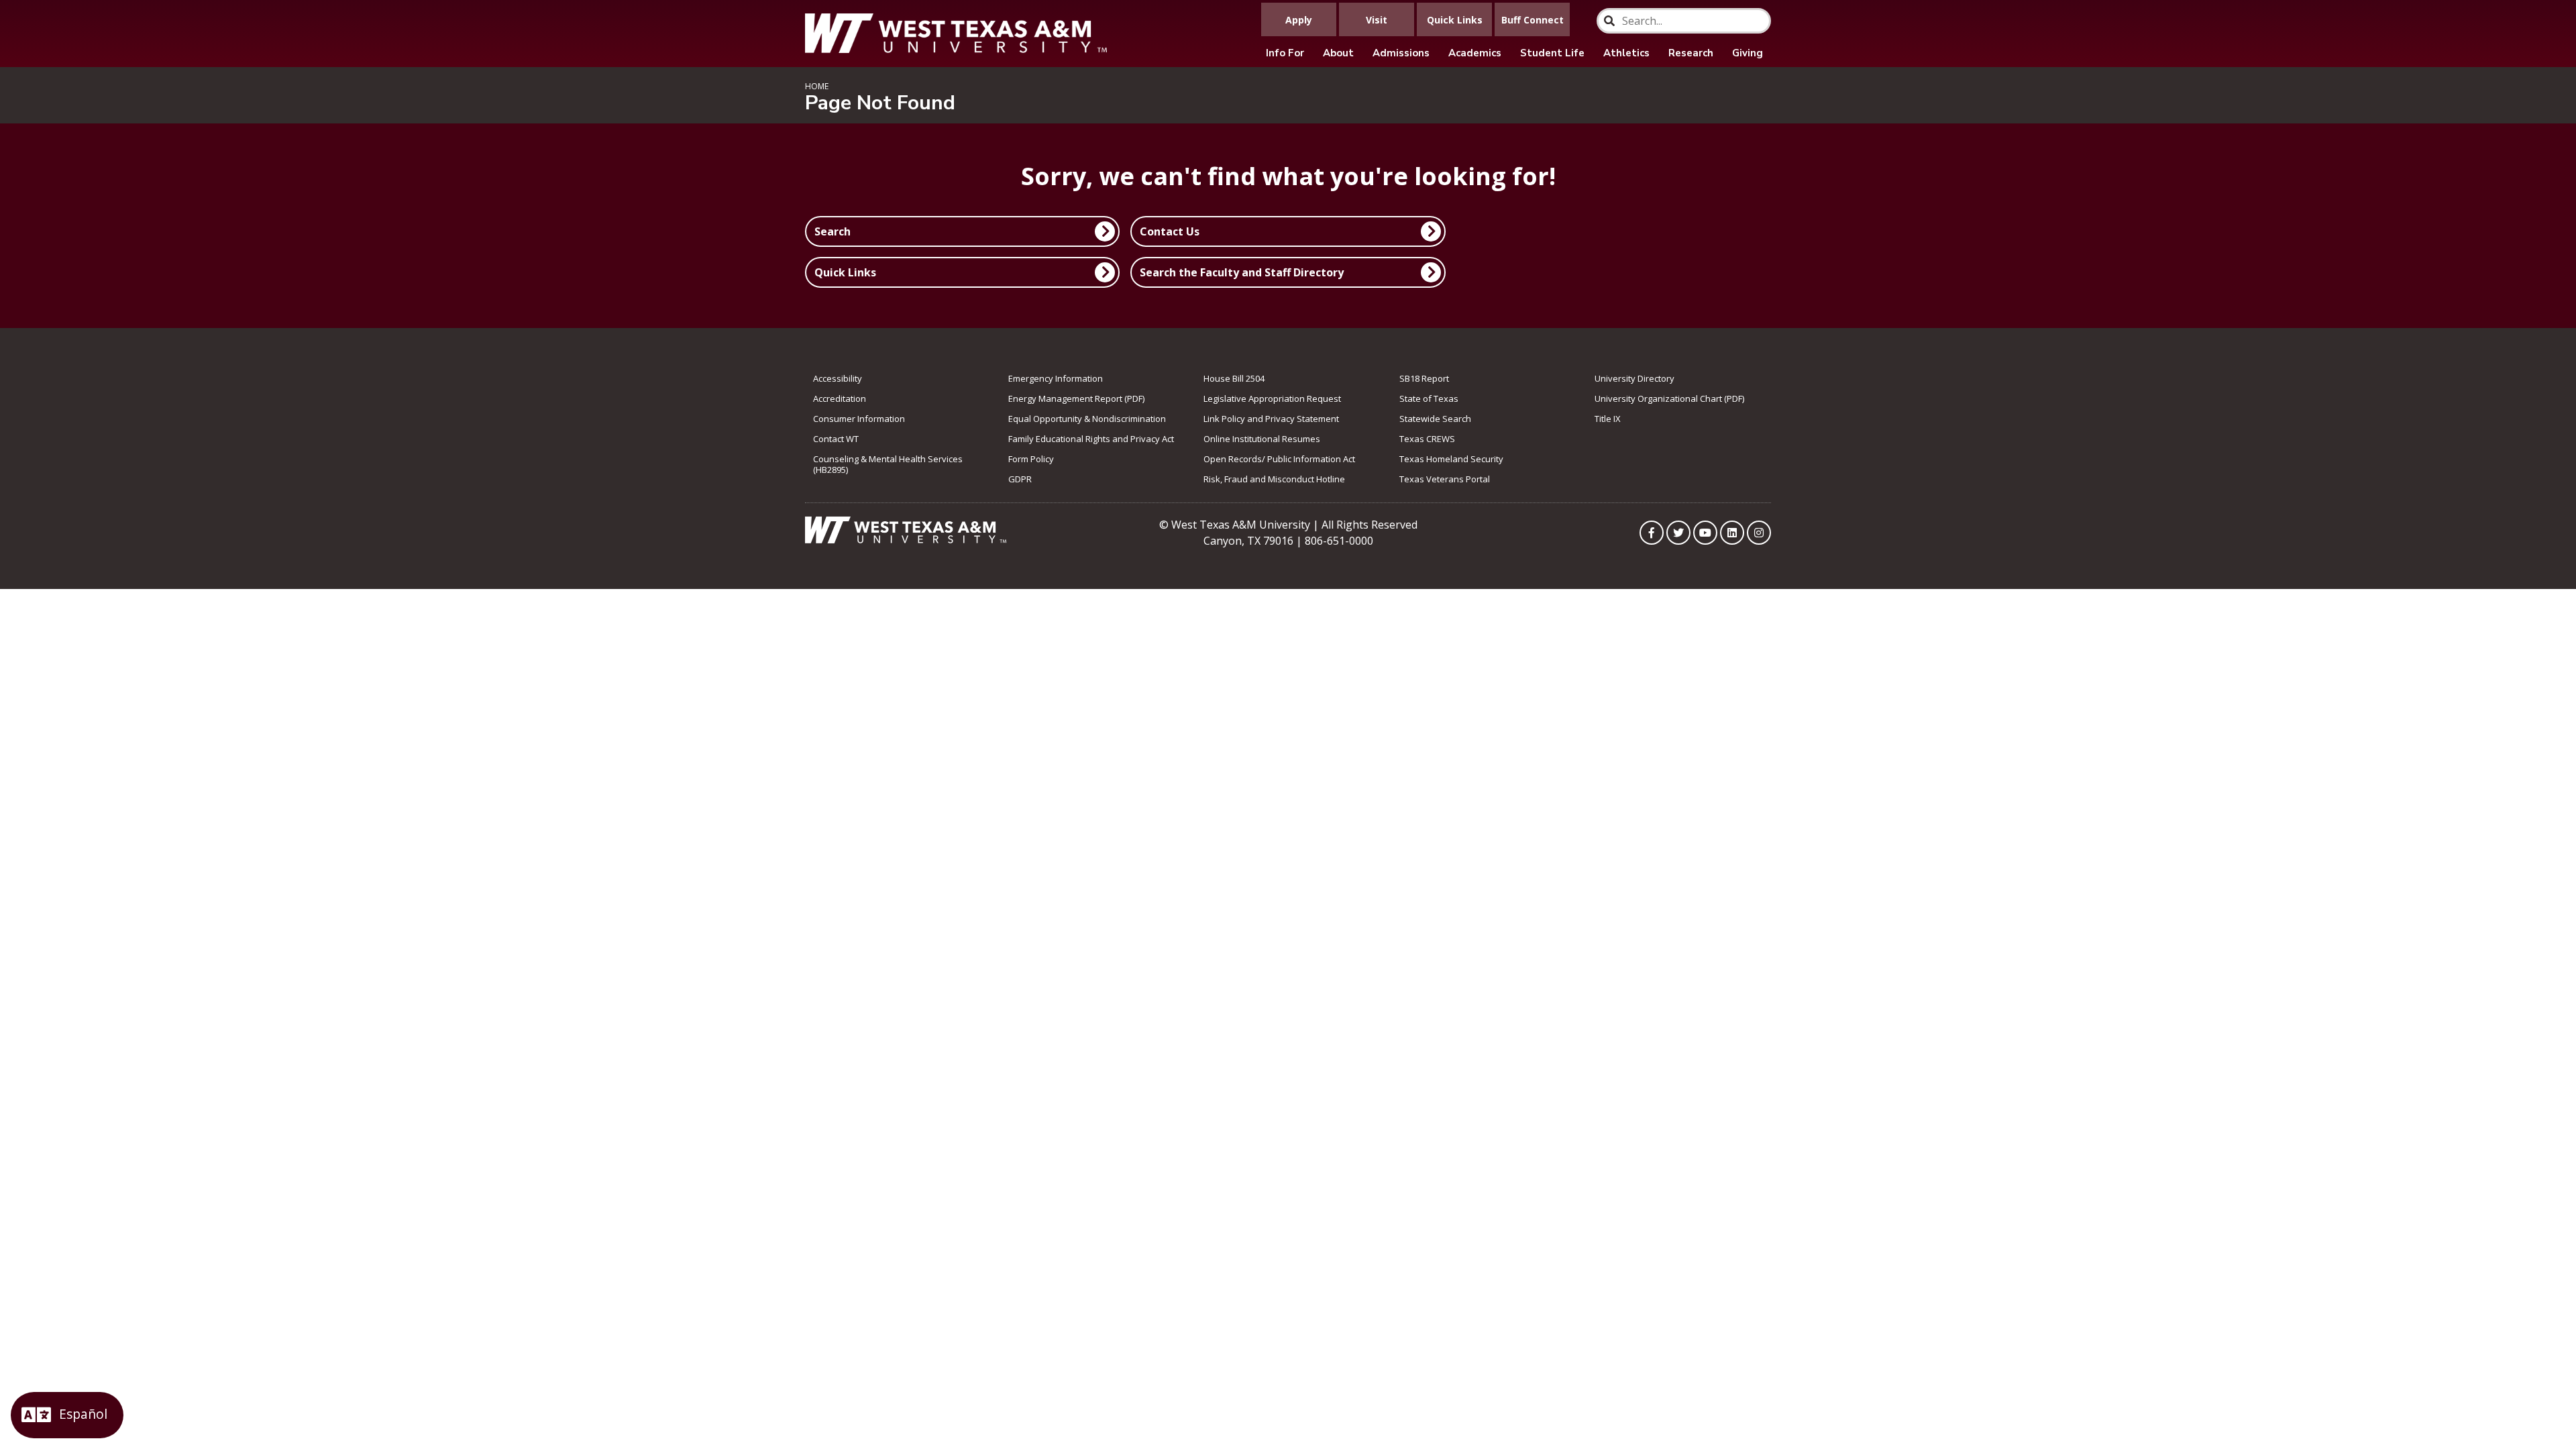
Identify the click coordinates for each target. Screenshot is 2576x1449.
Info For (1285, 53)
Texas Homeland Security (1451, 459)
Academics (1475, 53)
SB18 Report (1424, 378)
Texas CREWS (1427, 439)
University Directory (1634, 378)
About (1338, 53)
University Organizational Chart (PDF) (1669, 398)
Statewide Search (1435, 419)
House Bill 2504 (1234, 378)
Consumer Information (859, 419)
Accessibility (838, 378)
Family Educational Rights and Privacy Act (1091, 439)
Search (833, 231)
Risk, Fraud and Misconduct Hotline (1274, 479)
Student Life (1552, 53)
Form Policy (1031, 459)
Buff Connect (1533, 20)
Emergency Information (1056, 378)
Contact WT (836, 439)
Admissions (1401, 53)
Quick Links (845, 272)
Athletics (1626, 53)
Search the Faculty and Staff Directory (1242, 272)
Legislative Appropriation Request (1272, 398)
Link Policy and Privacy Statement (1271, 419)
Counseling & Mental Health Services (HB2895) (888, 464)
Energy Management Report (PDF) (1076, 398)
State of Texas (1429, 398)
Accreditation (840, 398)
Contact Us (1170, 231)
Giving (1748, 53)
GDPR (1020, 479)
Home (817, 86)
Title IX (1608, 419)
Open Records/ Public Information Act (1279, 459)
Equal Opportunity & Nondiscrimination (1087, 419)
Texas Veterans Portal (1445, 479)
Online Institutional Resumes (1262, 439)
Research (1691, 53)
